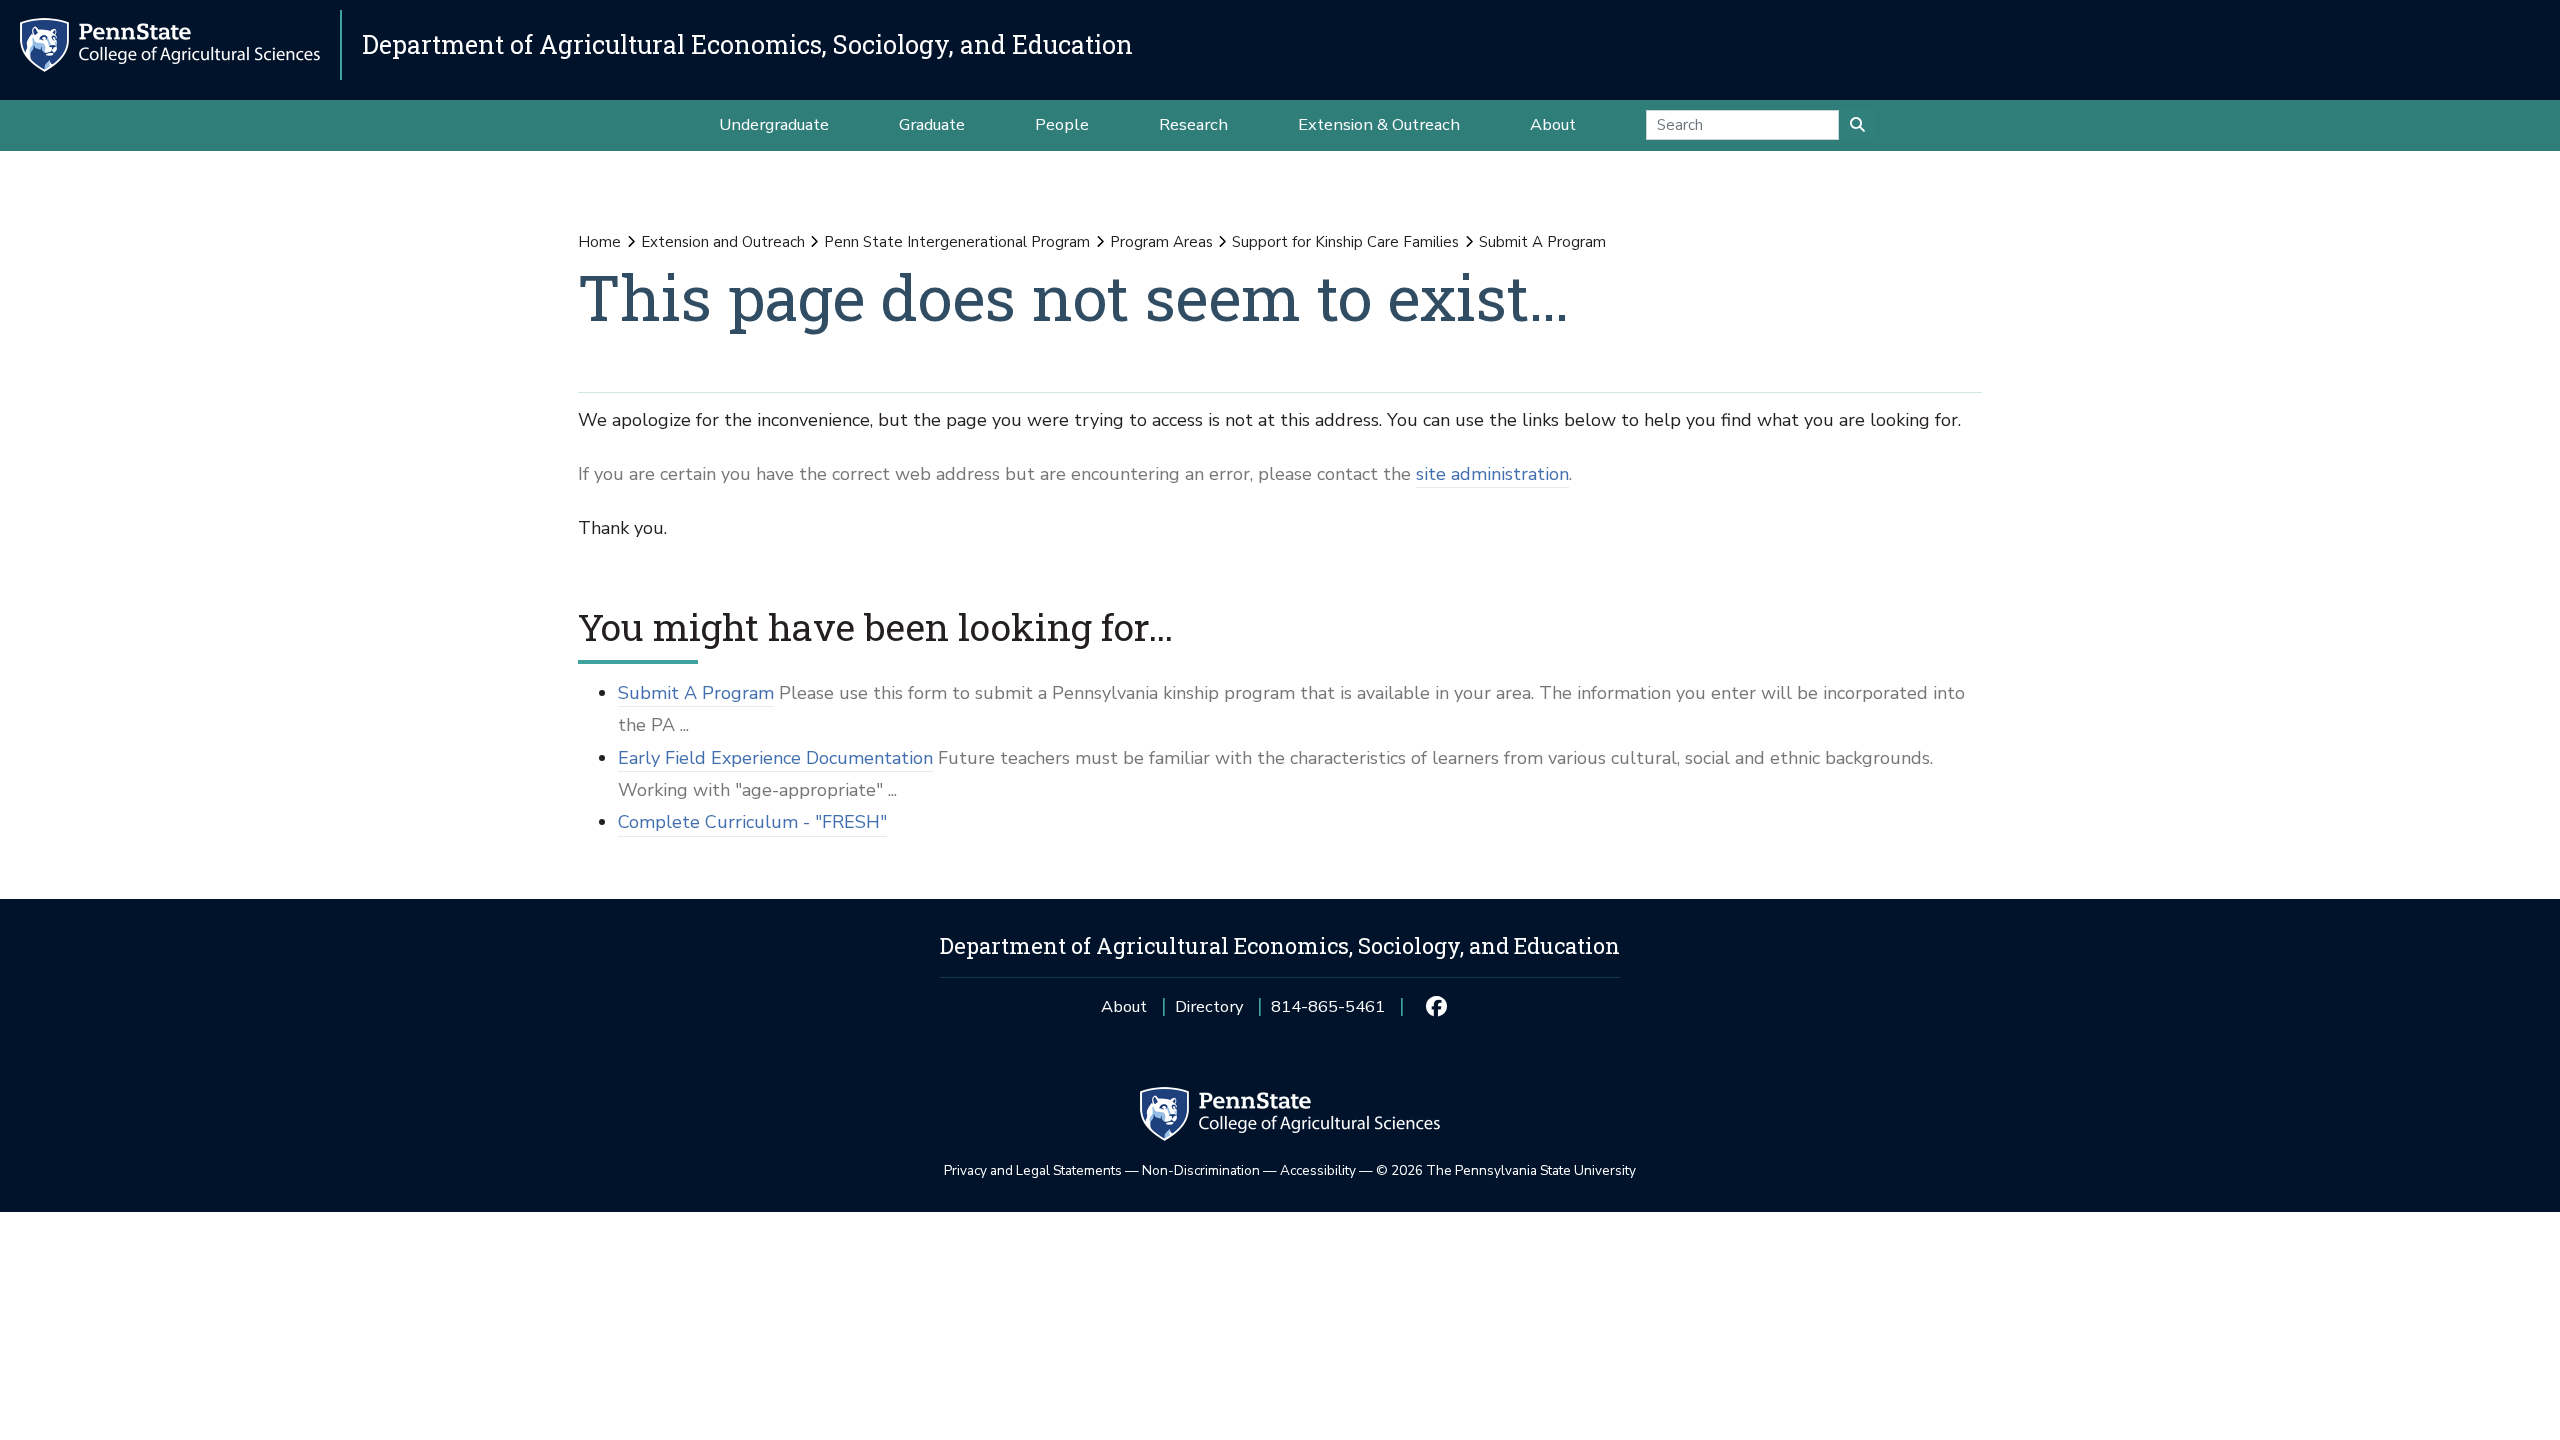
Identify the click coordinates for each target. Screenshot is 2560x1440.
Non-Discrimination (1201, 1170)
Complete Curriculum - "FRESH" (752, 822)
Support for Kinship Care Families (1345, 242)
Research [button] (1193, 124)
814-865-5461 (1328, 1013)
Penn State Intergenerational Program (957, 242)
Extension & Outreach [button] (1379, 124)
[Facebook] (1435, 1007)
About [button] (1553, 124)
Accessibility (1318, 1170)
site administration (1492, 474)
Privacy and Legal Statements (1033, 1170)
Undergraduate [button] (774, 124)
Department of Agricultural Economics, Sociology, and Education (747, 44)
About (1124, 1006)
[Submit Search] (1857, 125)
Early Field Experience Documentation (775, 758)
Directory (1209, 1006)
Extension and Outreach (723, 242)
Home (599, 242)
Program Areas (1161, 242)
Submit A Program (696, 693)
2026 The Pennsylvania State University (1506, 1170)
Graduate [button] (932, 124)
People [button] (1062, 124)
